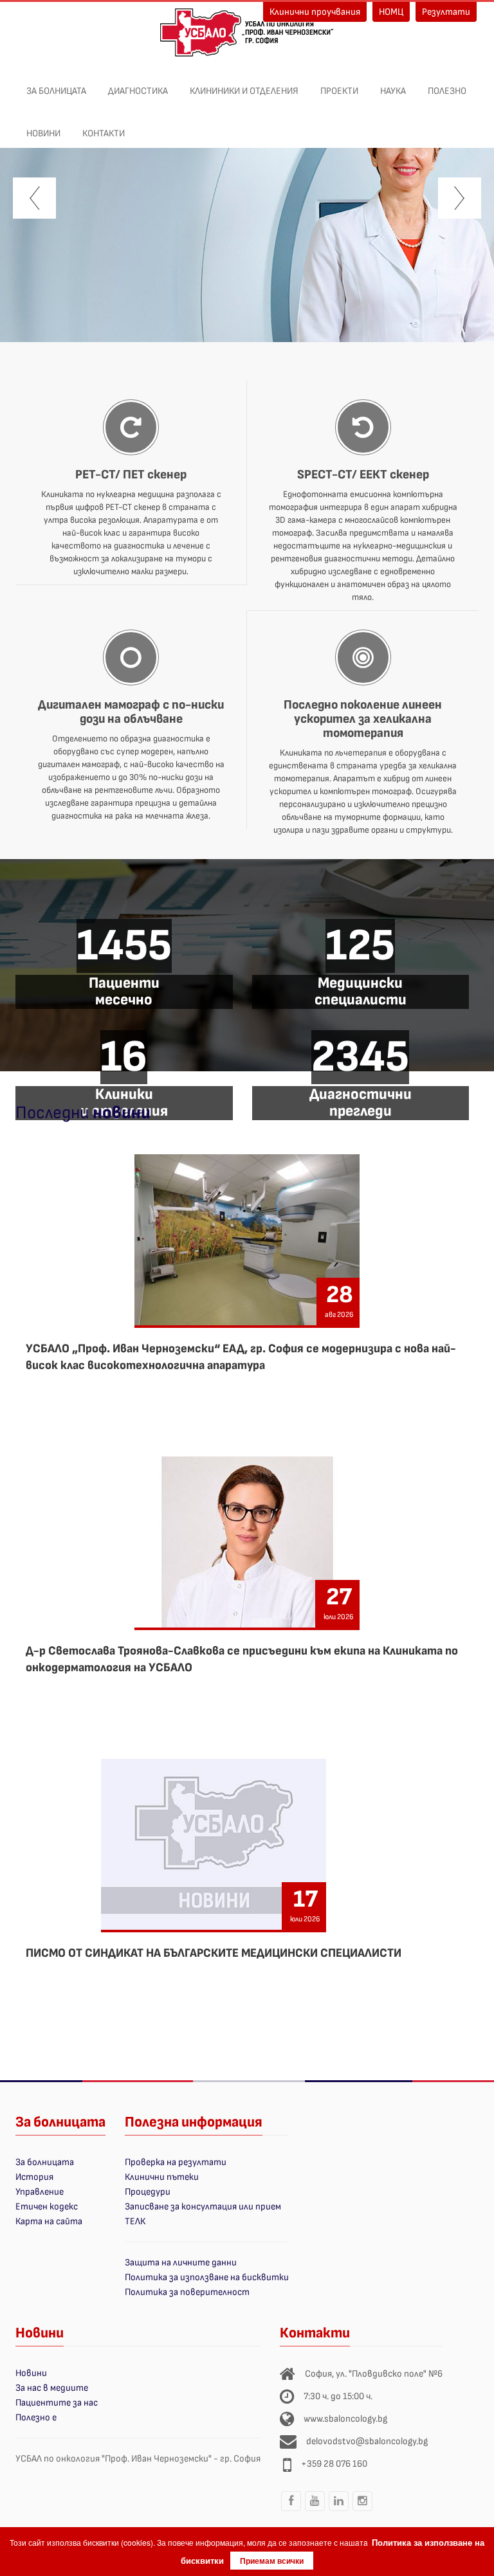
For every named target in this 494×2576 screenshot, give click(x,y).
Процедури (148, 2192)
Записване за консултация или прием (203, 2207)
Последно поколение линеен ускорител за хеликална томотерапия (363, 719)
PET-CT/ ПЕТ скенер (131, 475)
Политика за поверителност (187, 2292)
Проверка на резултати (176, 2162)
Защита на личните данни (181, 2263)
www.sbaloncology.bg (345, 2419)
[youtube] (315, 2510)
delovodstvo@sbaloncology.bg (367, 2441)
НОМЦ (391, 12)
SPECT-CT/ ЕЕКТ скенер (363, 475)
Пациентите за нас (57, 2403)
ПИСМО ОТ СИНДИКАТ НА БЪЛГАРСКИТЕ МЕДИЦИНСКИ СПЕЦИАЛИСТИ (214, 1953)
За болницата (56, 91)
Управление (40, 2192)
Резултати (446, 12)
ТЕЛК (135, 2221)
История (34, 2177)
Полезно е (36, 2417)
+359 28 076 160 (334, 2464)
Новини (43, 133)
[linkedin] (338, 2510)
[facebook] (291, 2510)
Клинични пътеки (162, 2177)
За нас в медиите (52, 2388)
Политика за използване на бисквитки (207, 2277)
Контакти (104, 133)
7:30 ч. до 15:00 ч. (338, 2396)
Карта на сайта (49, 2221)
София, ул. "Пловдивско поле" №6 (374, 2374)
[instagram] (362, 2510)
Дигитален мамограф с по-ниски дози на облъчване (131, 712)
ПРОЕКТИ (339, 91)
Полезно (447, 91)
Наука (393, 91)
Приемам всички (272, 2561)
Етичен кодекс (47, 2207)
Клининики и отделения (244, 91)
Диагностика (138, 91)
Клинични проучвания (315, 12)
